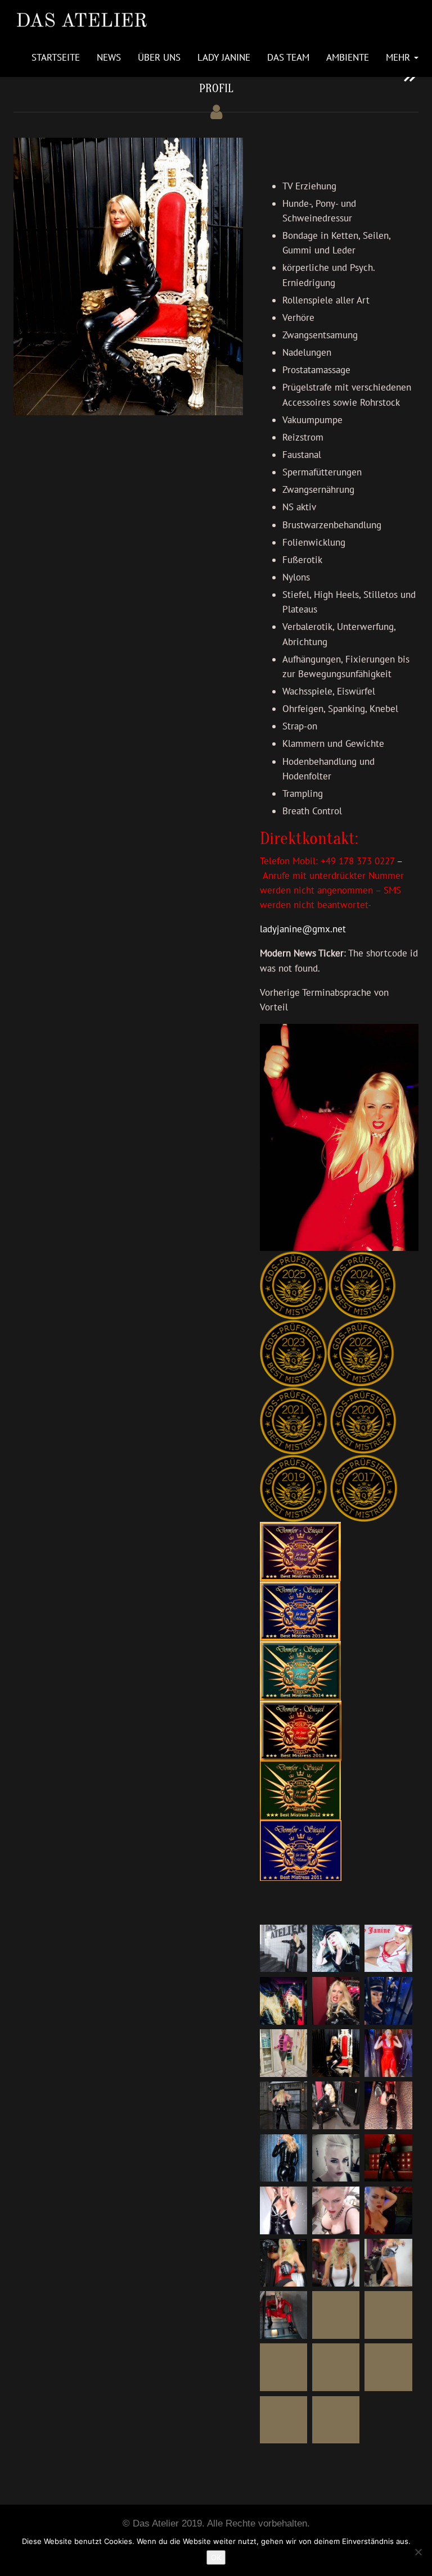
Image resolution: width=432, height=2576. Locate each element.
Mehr (399, 57)
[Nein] (418, 2552)
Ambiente (348, 57)
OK (216, 2557)
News (109, 57)
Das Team (288, 57)
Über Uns (159, 57)
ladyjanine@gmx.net (303, 929)
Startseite (56, 57)
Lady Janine (224, 57)
